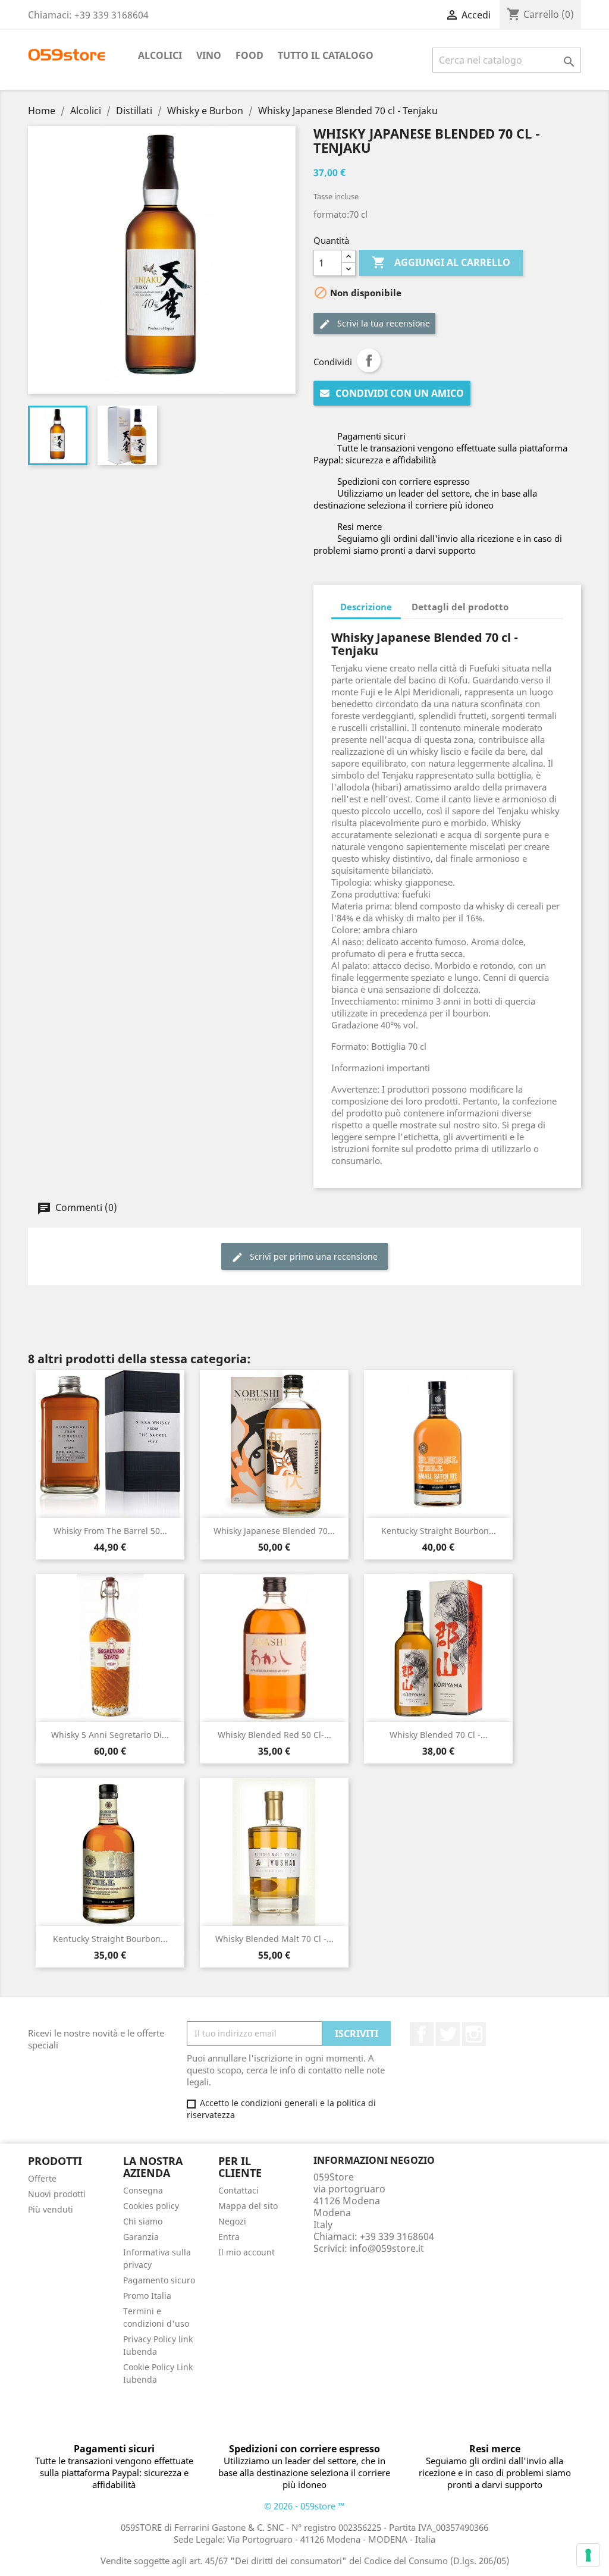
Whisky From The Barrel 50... (110, 1531)
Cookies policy (151, 2206)
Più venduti (51, 2209)
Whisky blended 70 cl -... (439, 1735)
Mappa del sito (248, 2206)
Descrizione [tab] (366, 607)
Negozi (232, 2221)
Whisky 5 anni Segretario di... (110, 1735)
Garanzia (141, 2237)
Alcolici (160, 55)
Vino (209, 55)
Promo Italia (147, 2296)
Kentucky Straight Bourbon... (439, 1531)
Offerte (42, 2178)
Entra (229, 2237)
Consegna (143, 2190)
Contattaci (238, 2190)
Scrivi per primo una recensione (313, 1256)
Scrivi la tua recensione (382, 323)
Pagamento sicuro (159, 2280)
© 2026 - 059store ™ (304, 2506)
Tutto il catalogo (326, 55)
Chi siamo (143, 2221)
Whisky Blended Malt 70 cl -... (274, 1939)
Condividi (369, 360)
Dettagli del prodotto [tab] (460, 607)
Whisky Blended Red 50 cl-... (274, 1735)
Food (249, 55)
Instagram (474, 2034)
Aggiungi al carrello (441, 262)
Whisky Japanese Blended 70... (274, 1531)
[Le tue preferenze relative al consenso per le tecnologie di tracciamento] (588, 2555)
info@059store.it (387, 2248)
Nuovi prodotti (57, 2194)
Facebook (422, 2034)
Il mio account (247, 2252)
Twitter (448, 2034)
